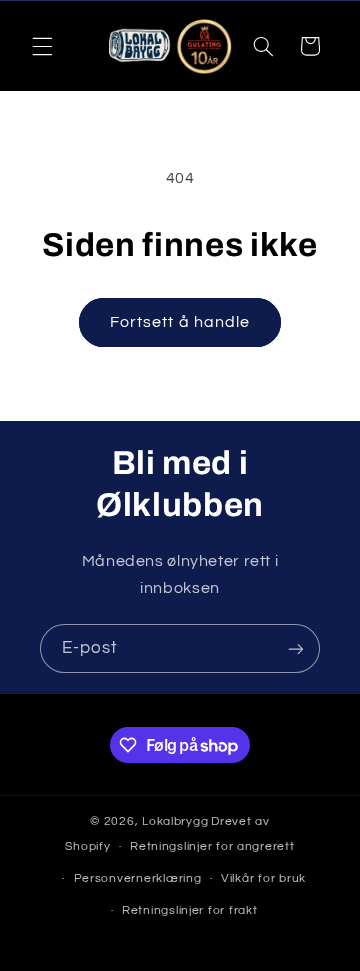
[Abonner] (296, 648)
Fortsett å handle (180, 322)
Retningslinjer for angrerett (212, 846)
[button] (42, 46)
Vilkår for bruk (263, 878)
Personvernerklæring (138, 878)
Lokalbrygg (175, 821)
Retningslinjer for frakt (190, 910)
